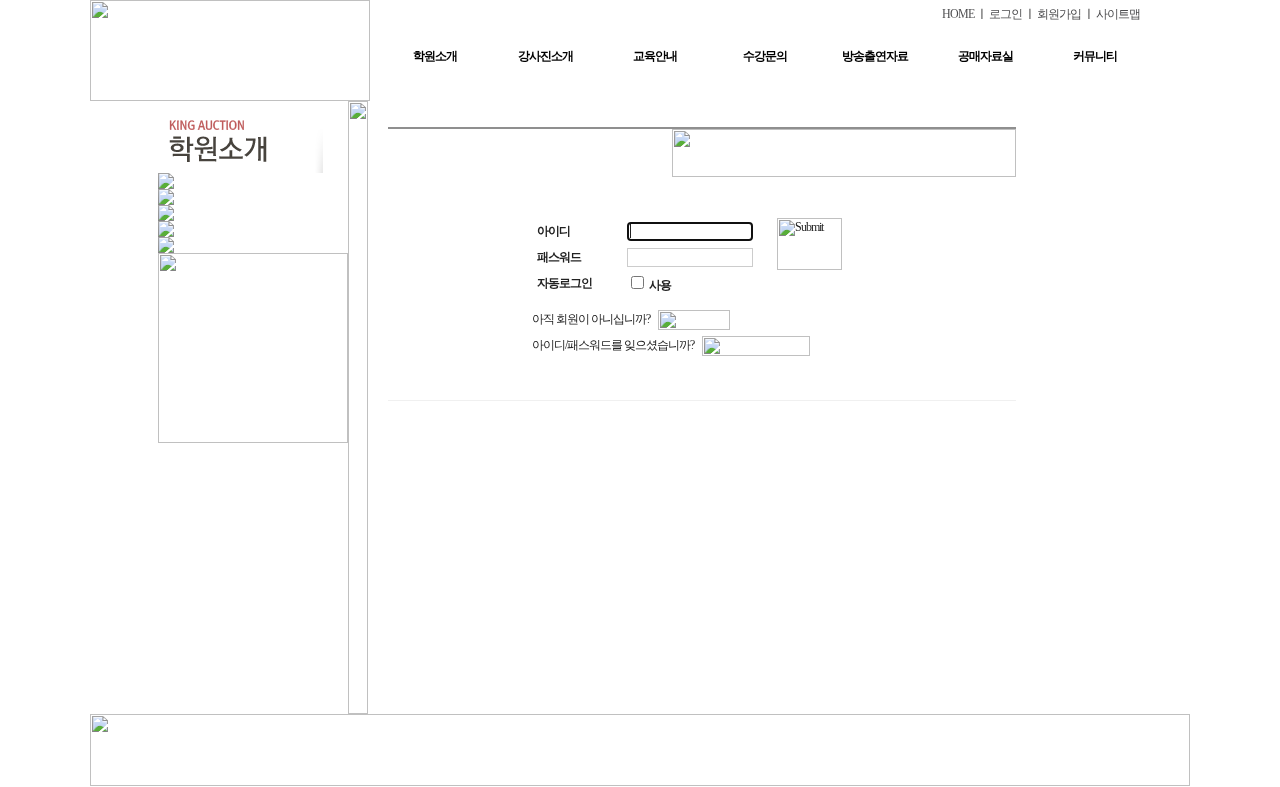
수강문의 (765, 56)
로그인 (1005, 14)
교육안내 (655, 56)
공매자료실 (985, 56)
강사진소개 (545, 56)
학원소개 (435, 56)
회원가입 (1059, 14)
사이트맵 (1118, 14)
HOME (958, 14)
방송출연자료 (875, 56)
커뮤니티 (1095, 56)
